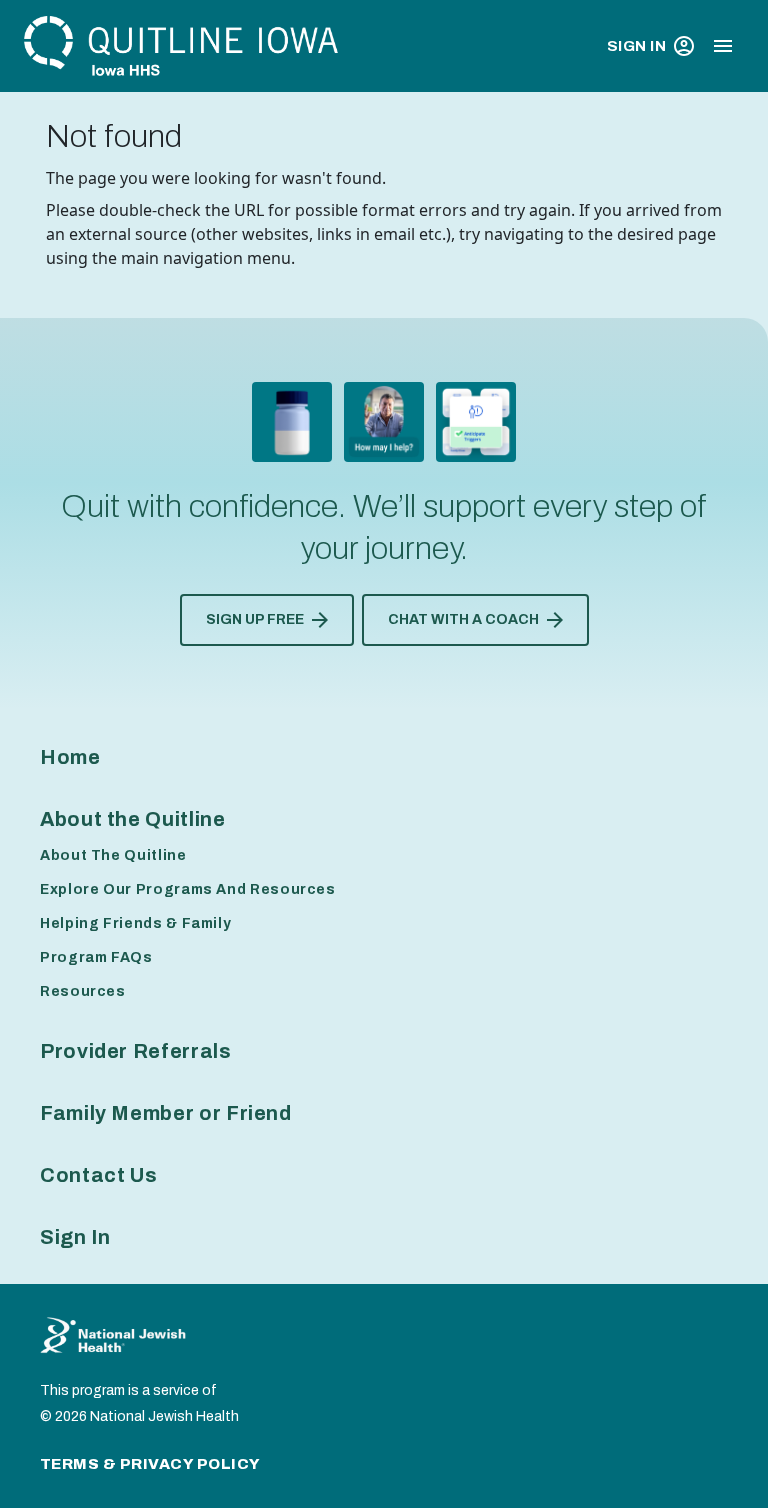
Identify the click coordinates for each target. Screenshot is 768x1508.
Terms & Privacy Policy (150, 1464)
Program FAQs (96, 957)
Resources (83, 991)
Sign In (636, 46)
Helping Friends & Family (135, 923)
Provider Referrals (136, 1051)
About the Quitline (133, 819)
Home (70, 757)
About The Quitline (113, 855)
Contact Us (98, 1175)
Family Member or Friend (166, 1113)
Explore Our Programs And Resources (188, 889)
